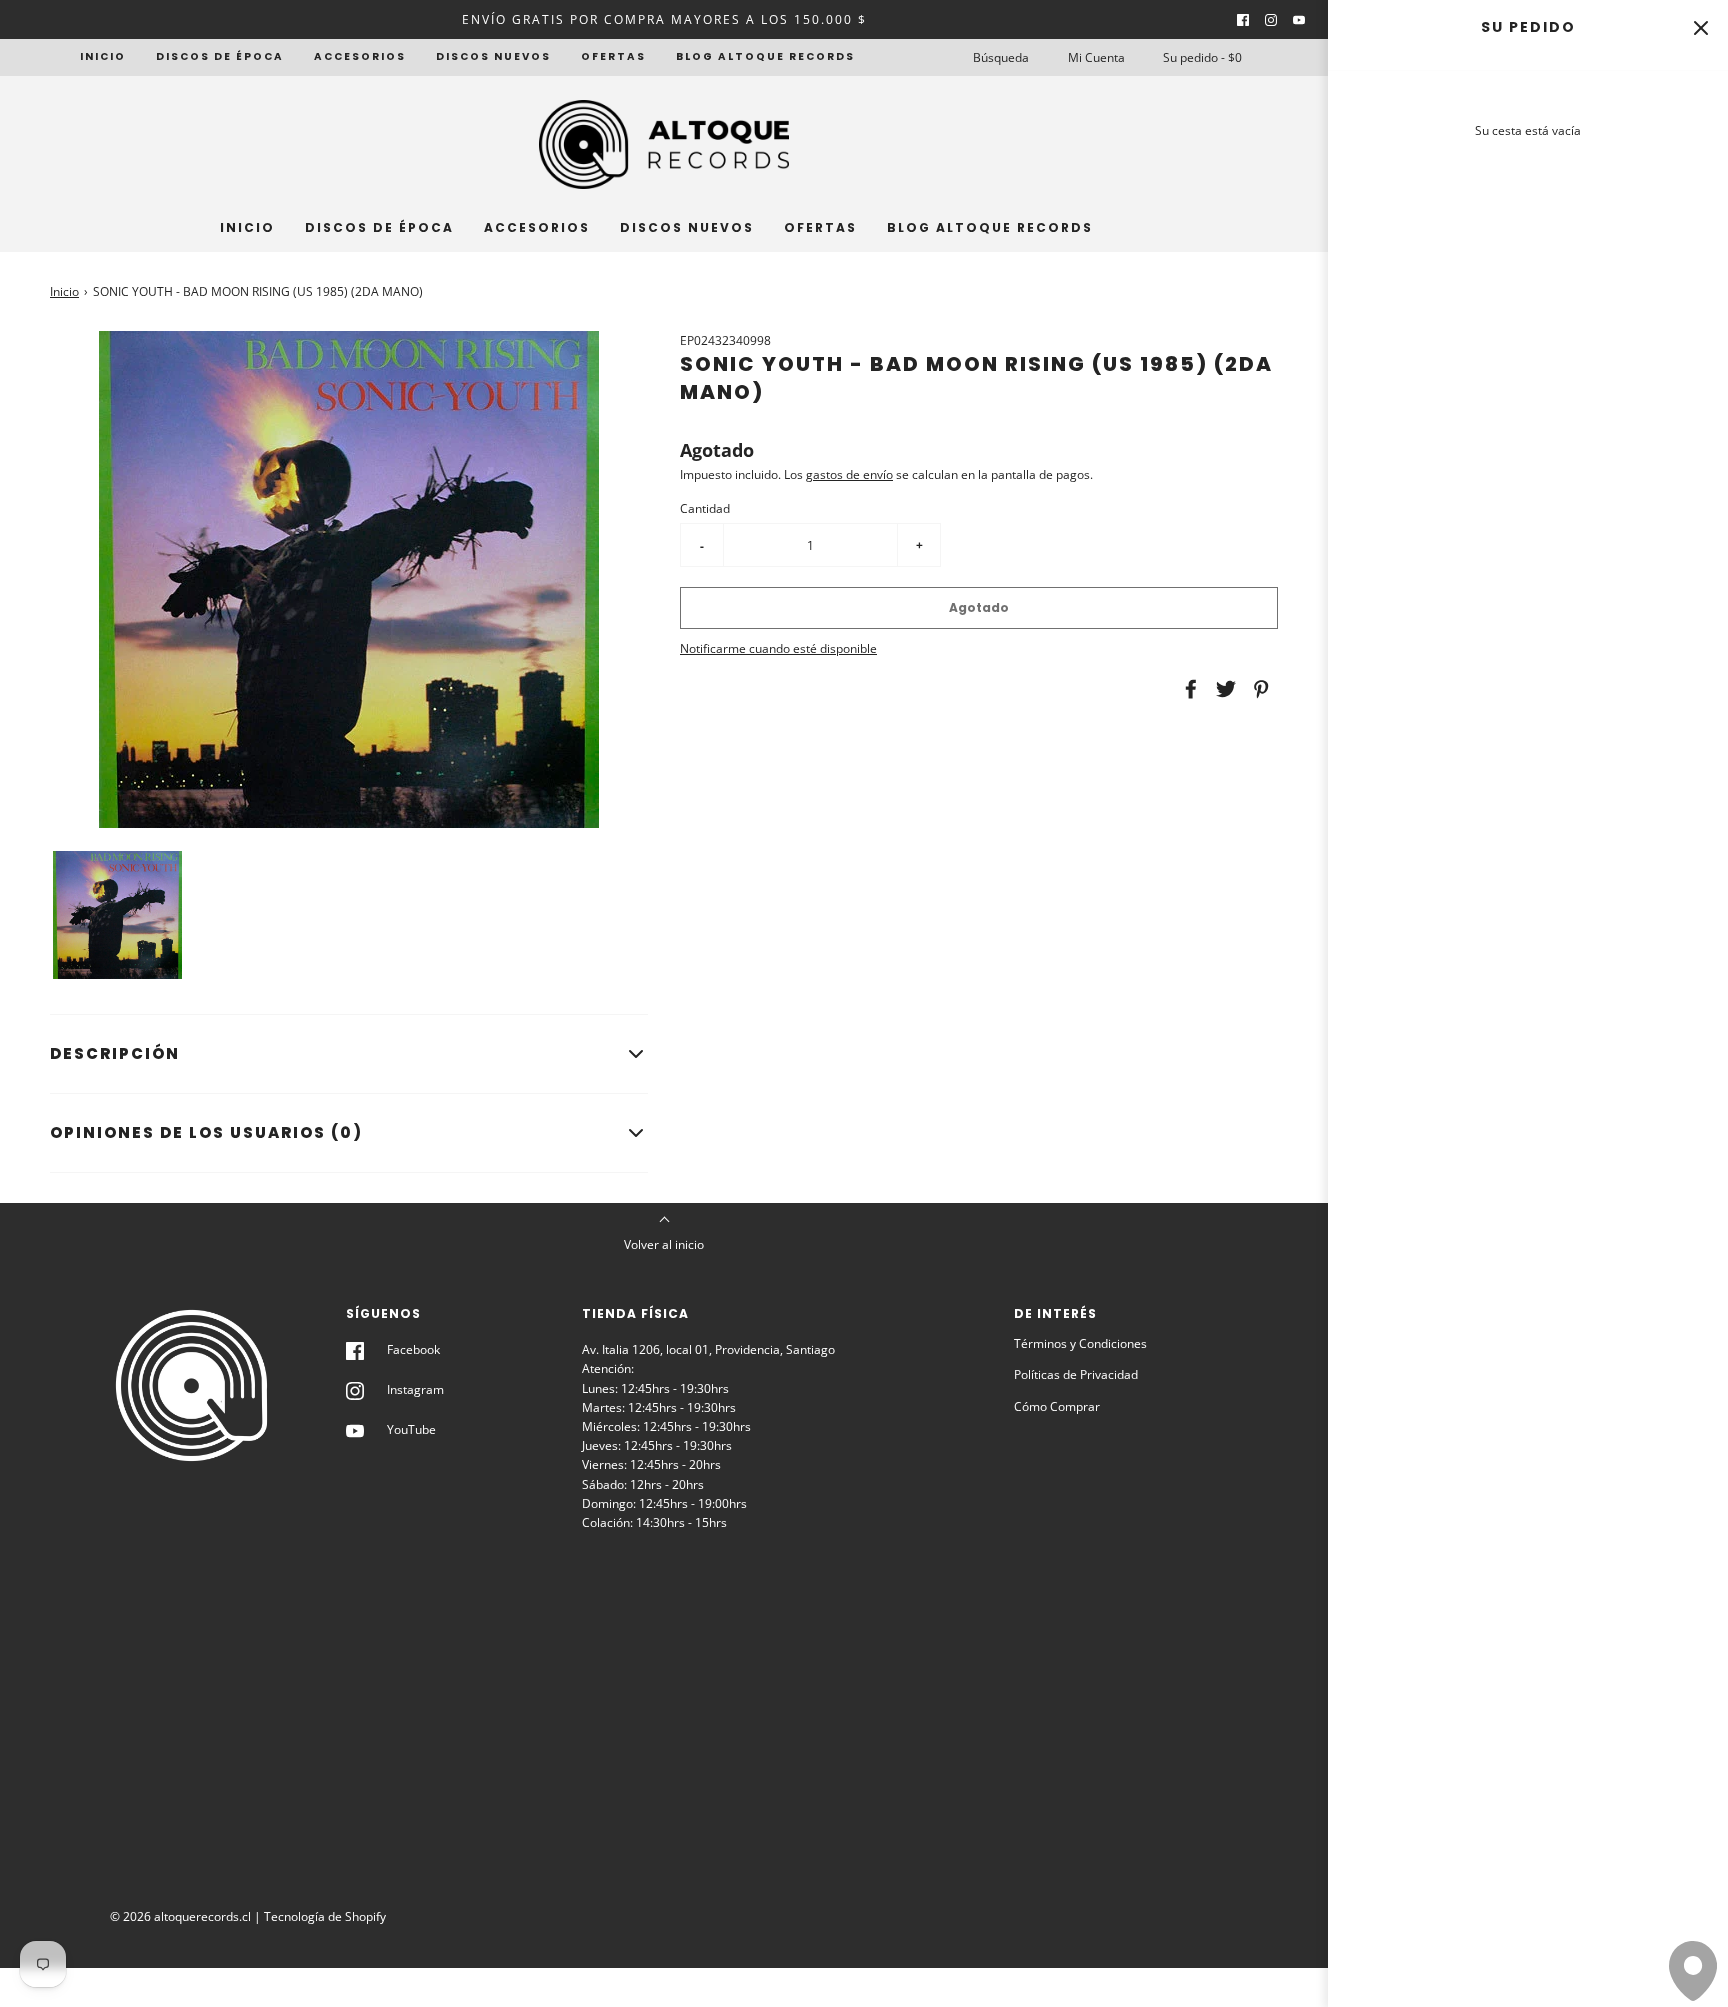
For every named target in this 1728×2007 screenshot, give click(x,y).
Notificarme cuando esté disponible (778, 648)
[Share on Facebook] (1188, 689)
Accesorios (360, 56)
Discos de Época (220, 56)
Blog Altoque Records (765, 56)
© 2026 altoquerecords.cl (180, 1916)
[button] (117, 915)
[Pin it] (1258, 689)
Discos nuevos (493, 56)
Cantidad (705, 508)
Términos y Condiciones (1080, 1343)
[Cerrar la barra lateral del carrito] (1700, 27)
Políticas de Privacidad (1076, 1374)
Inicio (103, 56)
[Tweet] (1223, 689)
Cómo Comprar (1057, 1406)
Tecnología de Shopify (325, 1916)
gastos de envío (849, 474)
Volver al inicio (664, 1244)
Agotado (979, 607)
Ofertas (613, 56)
